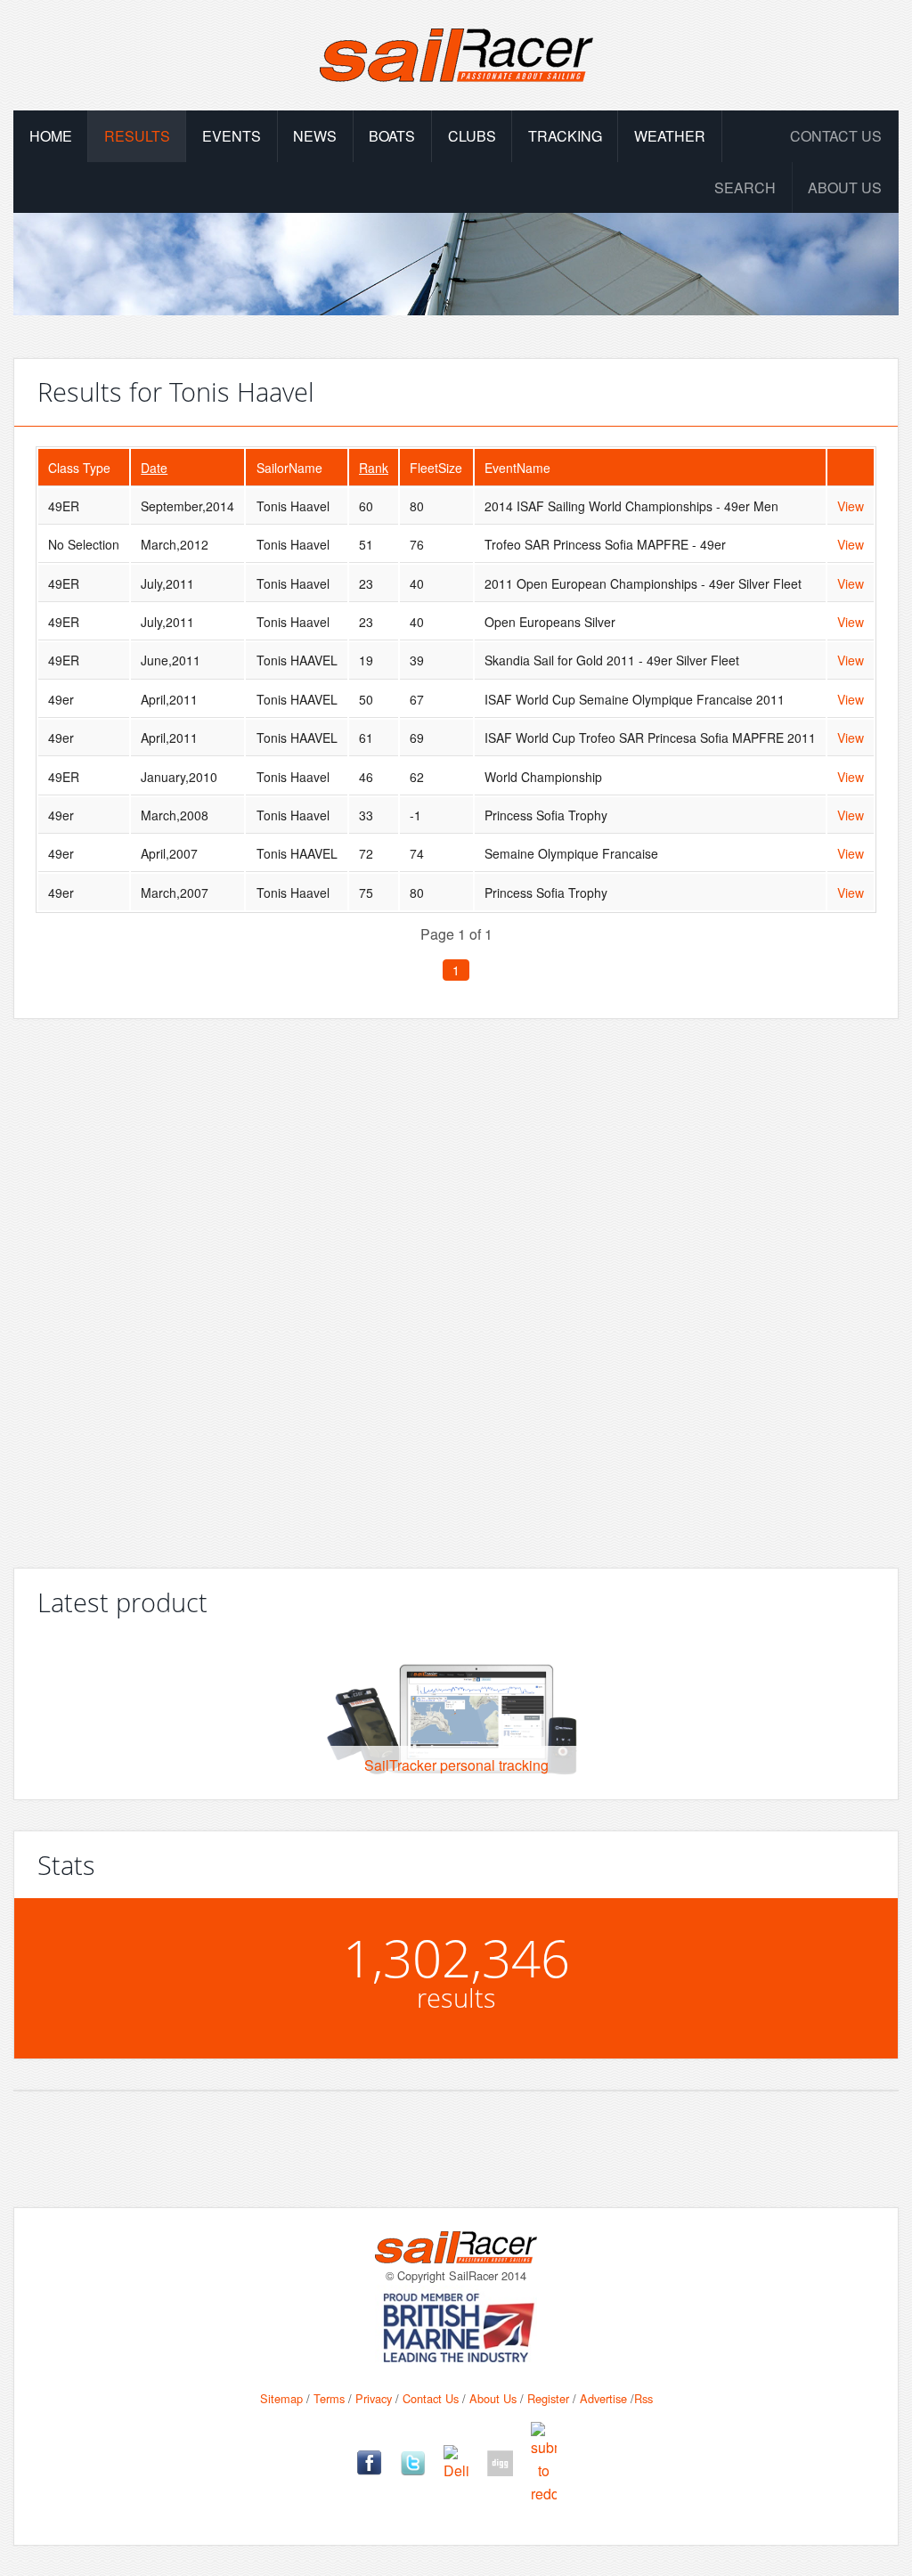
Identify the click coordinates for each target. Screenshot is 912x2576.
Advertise (603, 2398)
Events (232, 136)
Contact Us (836, 136)
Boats (392, 136)
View (851, 506)
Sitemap (281, 2398)
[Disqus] (456, 1286)
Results (137, 136)
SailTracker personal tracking (456, 1765)
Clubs (472, 136)
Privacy (374, 2398)
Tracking (565, 136)
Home (51, 136)
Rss (643, 2398)
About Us (493, 2398)
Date (154, 468)
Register (548, 2398)
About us (845, 187)
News (315, 136)
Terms (329, 2398)
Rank (374, 468)
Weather (670, 136)
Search (745, 187)
